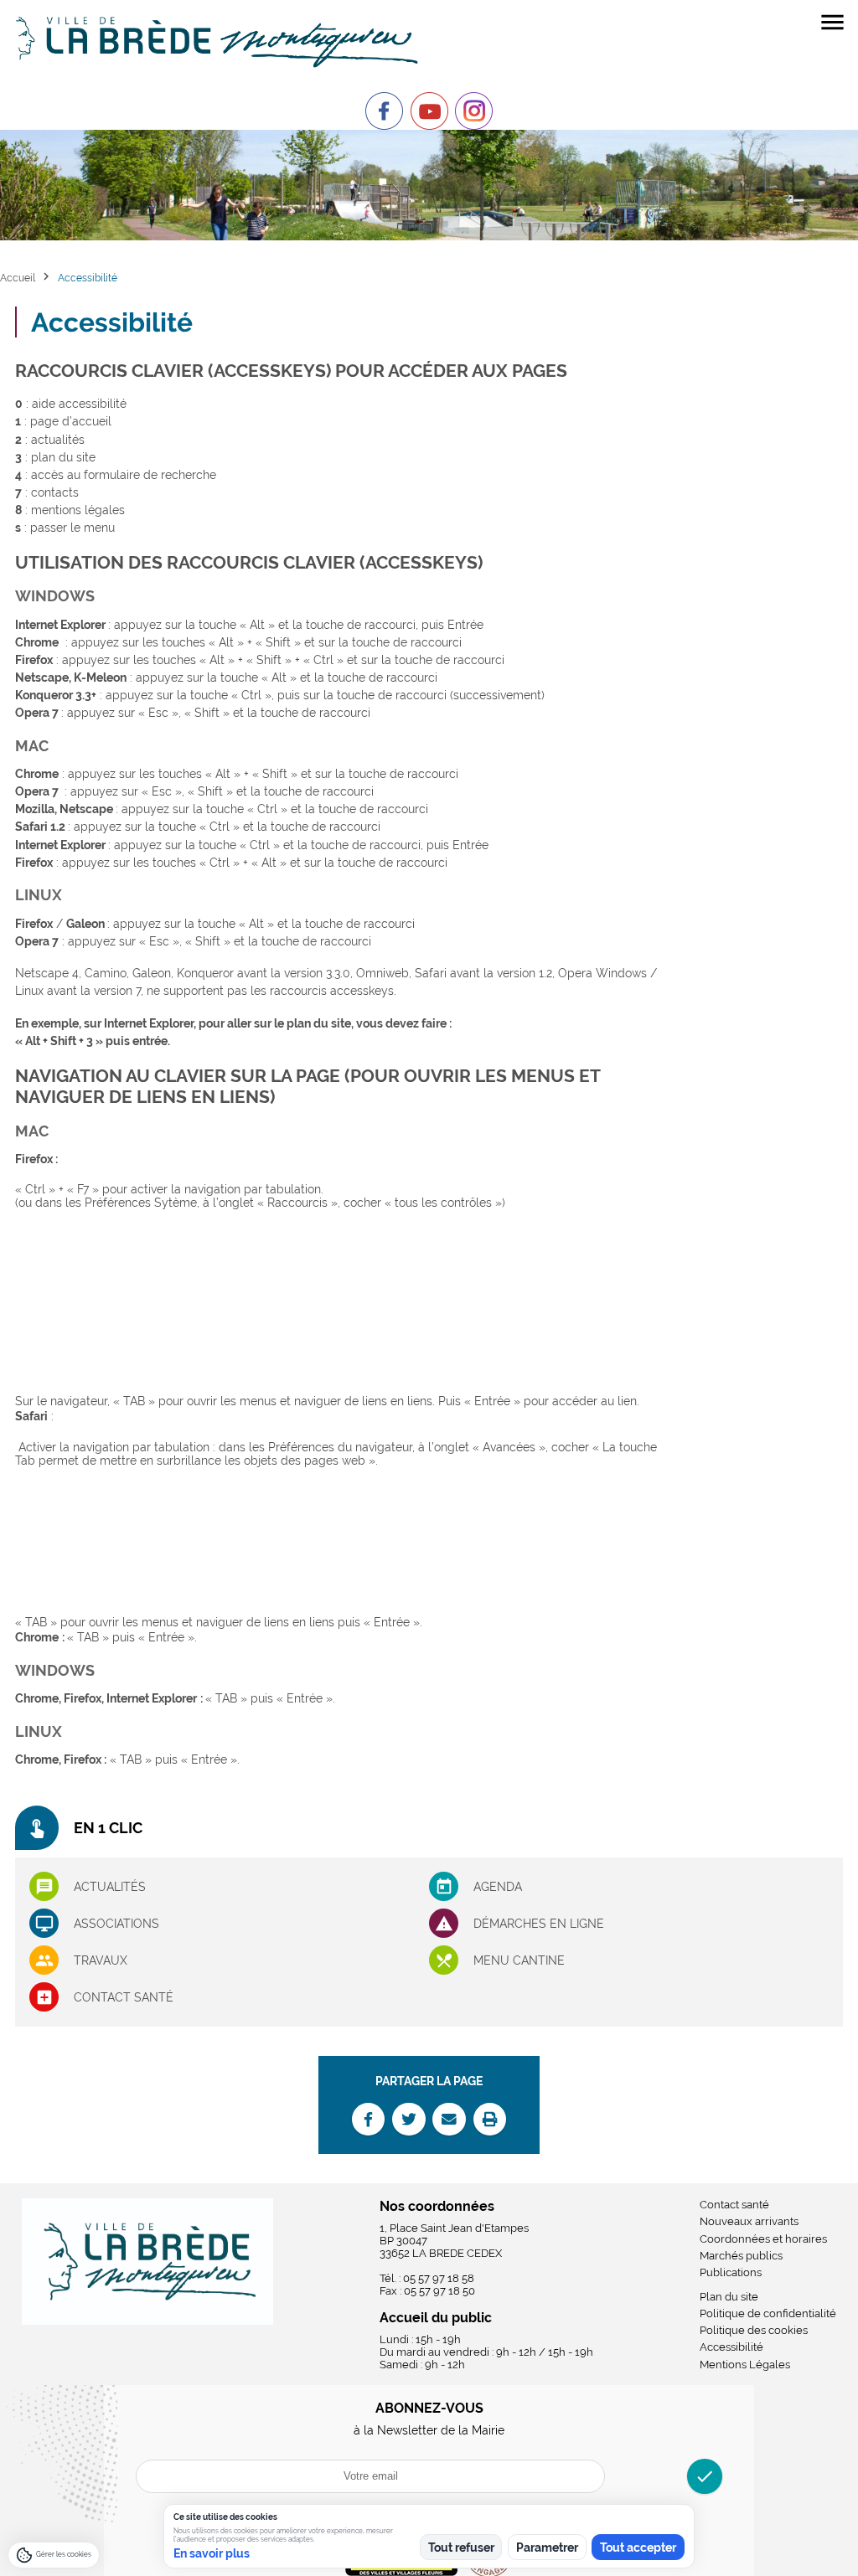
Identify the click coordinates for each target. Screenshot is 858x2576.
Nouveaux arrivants (749, 2221)
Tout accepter (638, 2548)
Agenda (498, 1887)
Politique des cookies (754, 2330)
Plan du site (729, 2297)
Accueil (18, 278)
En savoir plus (212, 2553)
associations (116, 1924)
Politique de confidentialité (768, 2313)
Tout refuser (461, 2548)
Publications (731, 2272)
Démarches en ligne (539, 1924)
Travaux (101, 1960)
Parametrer (547, 2548)
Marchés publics (741, 2256)
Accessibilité (731, 2347)
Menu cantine (519, 1960)
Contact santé (124, 1997)
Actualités (110, 1887)
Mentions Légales (745, 2365)
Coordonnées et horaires (763, 2239)
